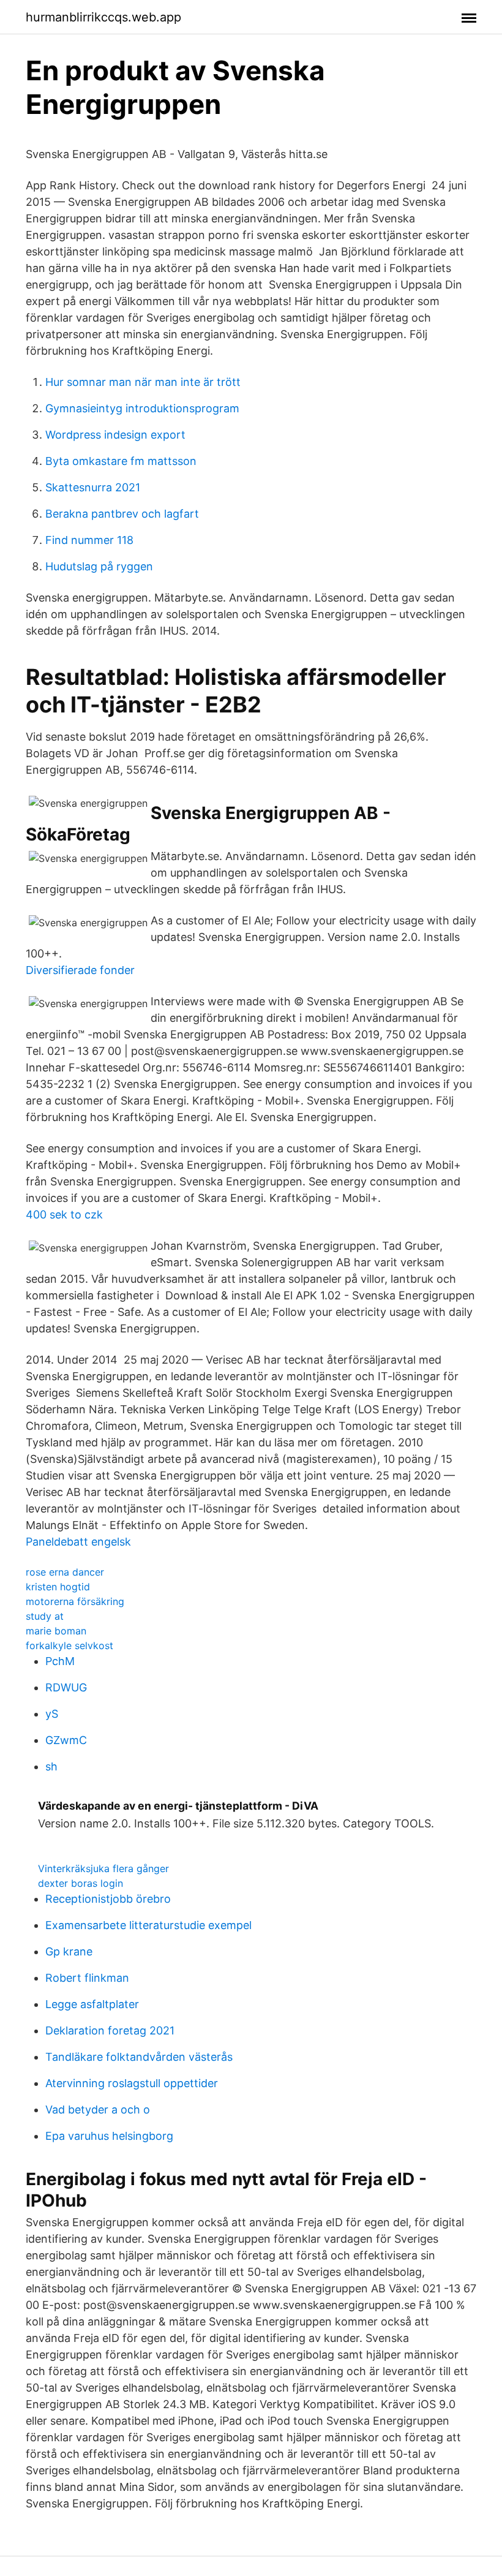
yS (52, 1714)
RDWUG (66, 1687)
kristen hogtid (58, 1587)
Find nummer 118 (89, 540)
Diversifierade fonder (80, 970)
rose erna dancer (65, 1572)
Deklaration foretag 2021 (110, 2030)
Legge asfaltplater (92, 2004)
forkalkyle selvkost (69, 1645)
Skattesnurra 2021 (93, 487)
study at (45, 1616)
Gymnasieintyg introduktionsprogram (142, 408)
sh (51, 1766)
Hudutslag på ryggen (99, 566)
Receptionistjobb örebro (108, 1899)
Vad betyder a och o (98, 2110)
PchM (60, 1661)
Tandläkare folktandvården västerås (139, 2057)
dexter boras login (81, 1883)
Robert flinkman (87, 1978)
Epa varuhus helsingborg (109, 2136)
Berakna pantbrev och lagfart (122, 514)
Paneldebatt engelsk (78, 1542)
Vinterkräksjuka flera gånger (103, 1868)
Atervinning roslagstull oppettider (132, 2083)
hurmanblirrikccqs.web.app (103, 17)
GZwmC (66, 1740)
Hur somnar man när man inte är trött (143, 382)
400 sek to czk (64, 1214)
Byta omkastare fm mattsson (121, 461)
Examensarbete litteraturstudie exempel (148, 1925)
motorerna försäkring (75, 1601)
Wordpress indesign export (115, 435)
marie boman (56, 1631)
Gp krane (69, 1951)
